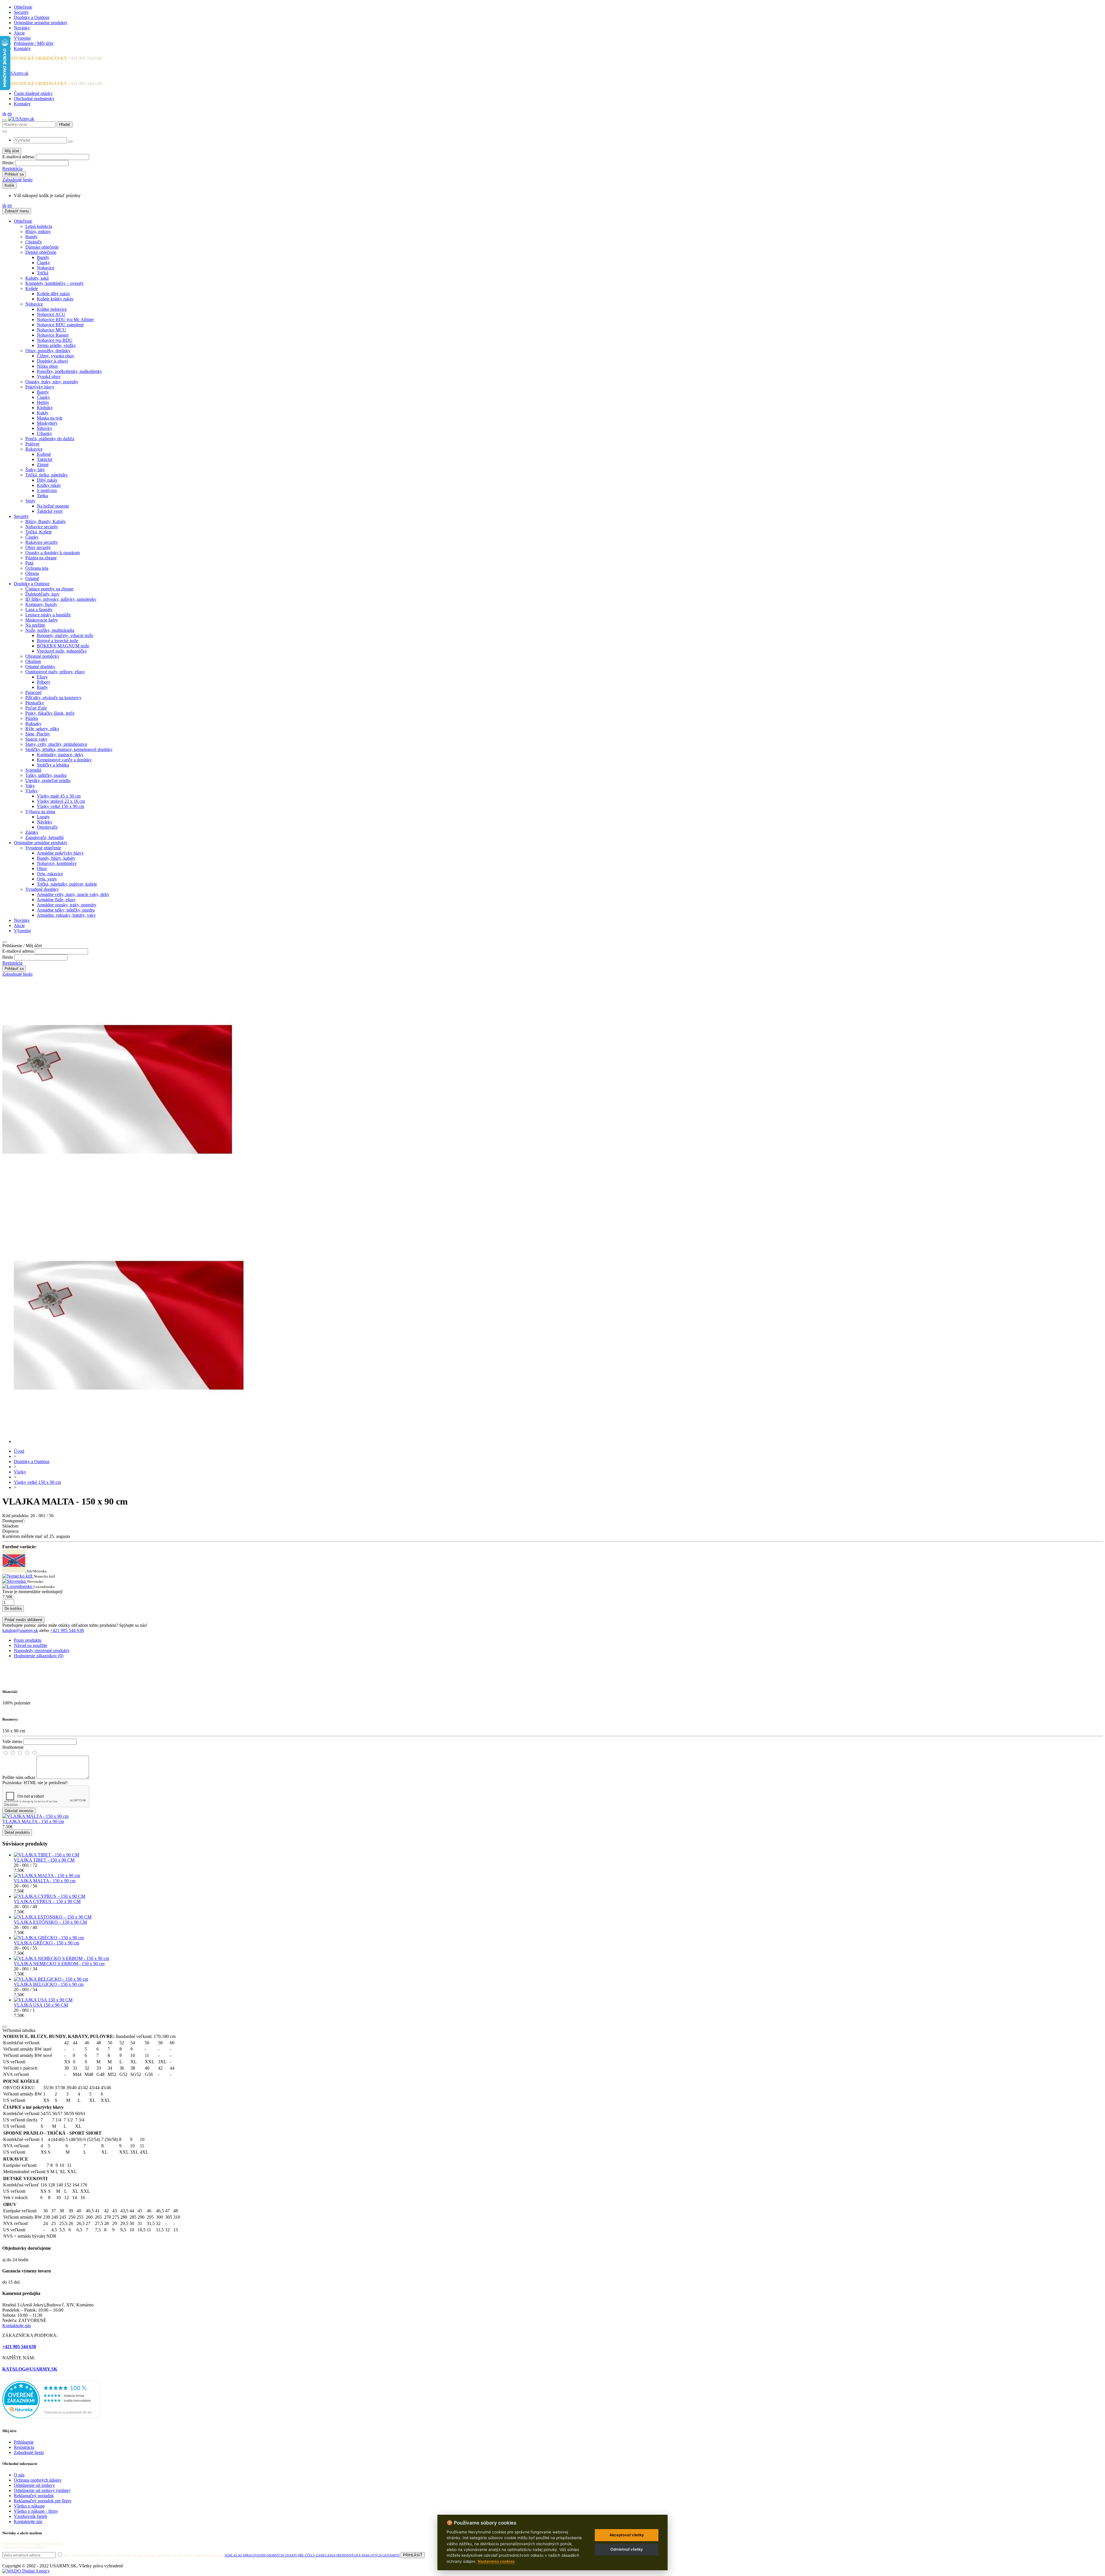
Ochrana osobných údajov (38, 2480)
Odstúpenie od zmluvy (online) (42, 2490)
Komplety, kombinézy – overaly (55, 283)
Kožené (44, 454)
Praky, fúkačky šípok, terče (50, 713)
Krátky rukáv (49, 485)
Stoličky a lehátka (53, 765)
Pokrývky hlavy (40, 387)
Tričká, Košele (39, 532)
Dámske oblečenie (42, 247)
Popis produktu (28, 1640)
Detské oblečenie (41, 252)
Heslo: (8, 163)
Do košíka (13, 1609)
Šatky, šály (35, 470)
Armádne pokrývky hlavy (60, 853)
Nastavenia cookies (496, 2561)
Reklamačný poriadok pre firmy (43, 2501)
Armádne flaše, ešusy (56, 900)
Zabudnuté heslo (17, 180)
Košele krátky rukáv (55, 299)
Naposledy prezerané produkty (42, 1651)
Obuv (42, 868)
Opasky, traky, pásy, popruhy (52, 382)
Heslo (8, 957)
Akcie (19, 33)
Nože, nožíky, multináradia (50, 630)
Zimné (43, 465)
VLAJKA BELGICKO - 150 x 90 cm (49, 1984)
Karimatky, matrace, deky (60, 755)
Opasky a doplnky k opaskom (53, 553)
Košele (32, 288)
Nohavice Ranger (53, 335)
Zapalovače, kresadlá (44, 837)
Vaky (30, 786)
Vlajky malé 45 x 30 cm (59, 796)
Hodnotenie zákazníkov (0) (39, 1656)
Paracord (33, 692)
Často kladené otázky (33, 93)
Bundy (32, 237)
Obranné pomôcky (42, 656)
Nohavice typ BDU (55, 340)
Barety (43, 392)
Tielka (42, 496)
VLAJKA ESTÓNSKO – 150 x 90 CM (50, 1922)
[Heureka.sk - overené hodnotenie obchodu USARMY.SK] (51, 2417)
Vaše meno (12, 1741)
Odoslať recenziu (19, 1811)
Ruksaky (33, 723)
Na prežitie (35, 625)
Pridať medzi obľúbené (23, 1620)
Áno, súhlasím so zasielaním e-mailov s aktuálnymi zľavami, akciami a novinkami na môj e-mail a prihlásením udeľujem (231, 2555)
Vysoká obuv (49, 376)
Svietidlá (33, 770)
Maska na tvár (50, 418)
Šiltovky (44, 428)
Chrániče (34, 242)
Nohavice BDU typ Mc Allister (65, 320)
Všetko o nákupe (29, 2506)
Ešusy (42, 677)
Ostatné (32, 578)
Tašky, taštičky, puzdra (46, 775)
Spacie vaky (36, 739)
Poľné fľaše (36, 708)
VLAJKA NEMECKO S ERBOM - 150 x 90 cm (59, 1964)
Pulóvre (32, 444)
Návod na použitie (31, 1645)
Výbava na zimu (40, 812)
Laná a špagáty (39, 610)
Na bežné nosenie (53, 506)
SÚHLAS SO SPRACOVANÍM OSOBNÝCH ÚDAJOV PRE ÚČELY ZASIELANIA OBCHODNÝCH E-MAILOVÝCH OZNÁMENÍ (312, 2555)
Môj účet (12, 151)
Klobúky (45, 408)
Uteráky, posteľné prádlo (48, 780)
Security (21, 12)
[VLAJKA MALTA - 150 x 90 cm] (129, 1441)
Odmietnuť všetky (627, 2549)
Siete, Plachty (38, 734)
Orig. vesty (47, 879)
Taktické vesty (50, 511)
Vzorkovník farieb (31, 2516)
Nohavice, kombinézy (57, 863)
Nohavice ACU (51, 314)
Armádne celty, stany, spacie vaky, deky (73, 894)
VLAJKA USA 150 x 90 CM (41, 2005)
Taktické (45, 459)
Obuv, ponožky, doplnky (48, 351)
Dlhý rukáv (47, 480)
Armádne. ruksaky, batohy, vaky (66, 915)
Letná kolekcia (39, 226)
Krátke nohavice (52, 309)
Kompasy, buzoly (41, 604)
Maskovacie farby (42, 620)
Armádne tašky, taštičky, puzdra (66, 910)
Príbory (44, 682)
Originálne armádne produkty (41, 23)
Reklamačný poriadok (34, 2496)
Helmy (43, 402)
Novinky (22, 28)
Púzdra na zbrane (41, 558)
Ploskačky (35, 703)
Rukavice (34, 449)
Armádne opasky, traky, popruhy (67, 905)
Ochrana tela (37, 568)
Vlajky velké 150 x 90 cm (60, 806)
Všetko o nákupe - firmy (36, 2511)
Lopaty (43, 817)
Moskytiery (47, 423)
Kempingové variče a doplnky (64, 760)
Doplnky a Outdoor (32, 17)
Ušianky (44, 433)
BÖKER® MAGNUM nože (63, 646)
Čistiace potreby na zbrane (49, 589)
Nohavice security (42, 527)
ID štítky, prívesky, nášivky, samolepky (61, 599)
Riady (42, 687)
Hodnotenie (13, 1747)
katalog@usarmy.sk (20, 1630)
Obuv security (38, 547)
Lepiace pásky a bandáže (48, 615)
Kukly (43, 413)
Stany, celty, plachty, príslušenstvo (56, 744)
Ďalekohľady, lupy (42, 594)
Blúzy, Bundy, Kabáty (46, 522)
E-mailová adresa (18, 951)
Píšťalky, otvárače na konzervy (53, 698)
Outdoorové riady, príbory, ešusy (55, 672)
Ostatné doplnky (40, 667)
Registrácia (12, 168)
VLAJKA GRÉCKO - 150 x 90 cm (46, 1943)
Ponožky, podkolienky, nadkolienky (69, 371)
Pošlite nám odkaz (19, 1777)
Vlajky (32, 791)
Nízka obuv (47, 366)
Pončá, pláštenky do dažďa (50, 439)
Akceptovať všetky (627, 2535)
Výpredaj (22, 38)
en (10, 114)
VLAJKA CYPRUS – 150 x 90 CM (47, 1901)
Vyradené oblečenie (43, 848)
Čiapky (43, 263)
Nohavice (46, 268)
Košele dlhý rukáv (54, 294)
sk (4, 114)
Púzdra (32, 718)
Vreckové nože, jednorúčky (62, 651)
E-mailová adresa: (19, 157)
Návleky (45, 822)
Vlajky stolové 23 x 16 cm (61, 801)
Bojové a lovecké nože (58, 641)
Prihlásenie (24, 2442)
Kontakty (22, 48)
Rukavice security (42, 542)
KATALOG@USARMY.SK (30, 2369)
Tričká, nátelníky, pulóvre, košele (67, 884)
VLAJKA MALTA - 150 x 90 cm (33, 1821)
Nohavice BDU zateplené (60, 325)
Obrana (32, 573)
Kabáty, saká (37, 278)
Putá (29, 563)
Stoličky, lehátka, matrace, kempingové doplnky (69, 749)
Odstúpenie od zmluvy (34, 2485)
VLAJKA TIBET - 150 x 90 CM (44, 1860)
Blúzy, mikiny (38, 231)
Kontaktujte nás (17, 2326)
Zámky (32, 832)
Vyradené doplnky (42, 889)
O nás (19, 2475)
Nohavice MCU (52, 330)
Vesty (30, 501)
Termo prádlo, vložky (56, 345)
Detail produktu (17, 1832)
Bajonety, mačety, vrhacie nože (65, 635)
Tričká (43, 273)
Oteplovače (47, 827)
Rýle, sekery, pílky (42, 729)
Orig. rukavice (50, 874)
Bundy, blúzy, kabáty (56, 858)
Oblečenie (23, 7)
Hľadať (65, 124)
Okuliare (33, 661)
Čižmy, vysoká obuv (56, 356)
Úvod (19, 1451)
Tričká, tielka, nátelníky (47, 475)
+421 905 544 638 (67, 1630)
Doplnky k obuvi (52, 361)
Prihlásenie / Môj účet (34, 43)
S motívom (47, 490)
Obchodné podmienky (34, 99)
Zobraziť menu (17, 211)
